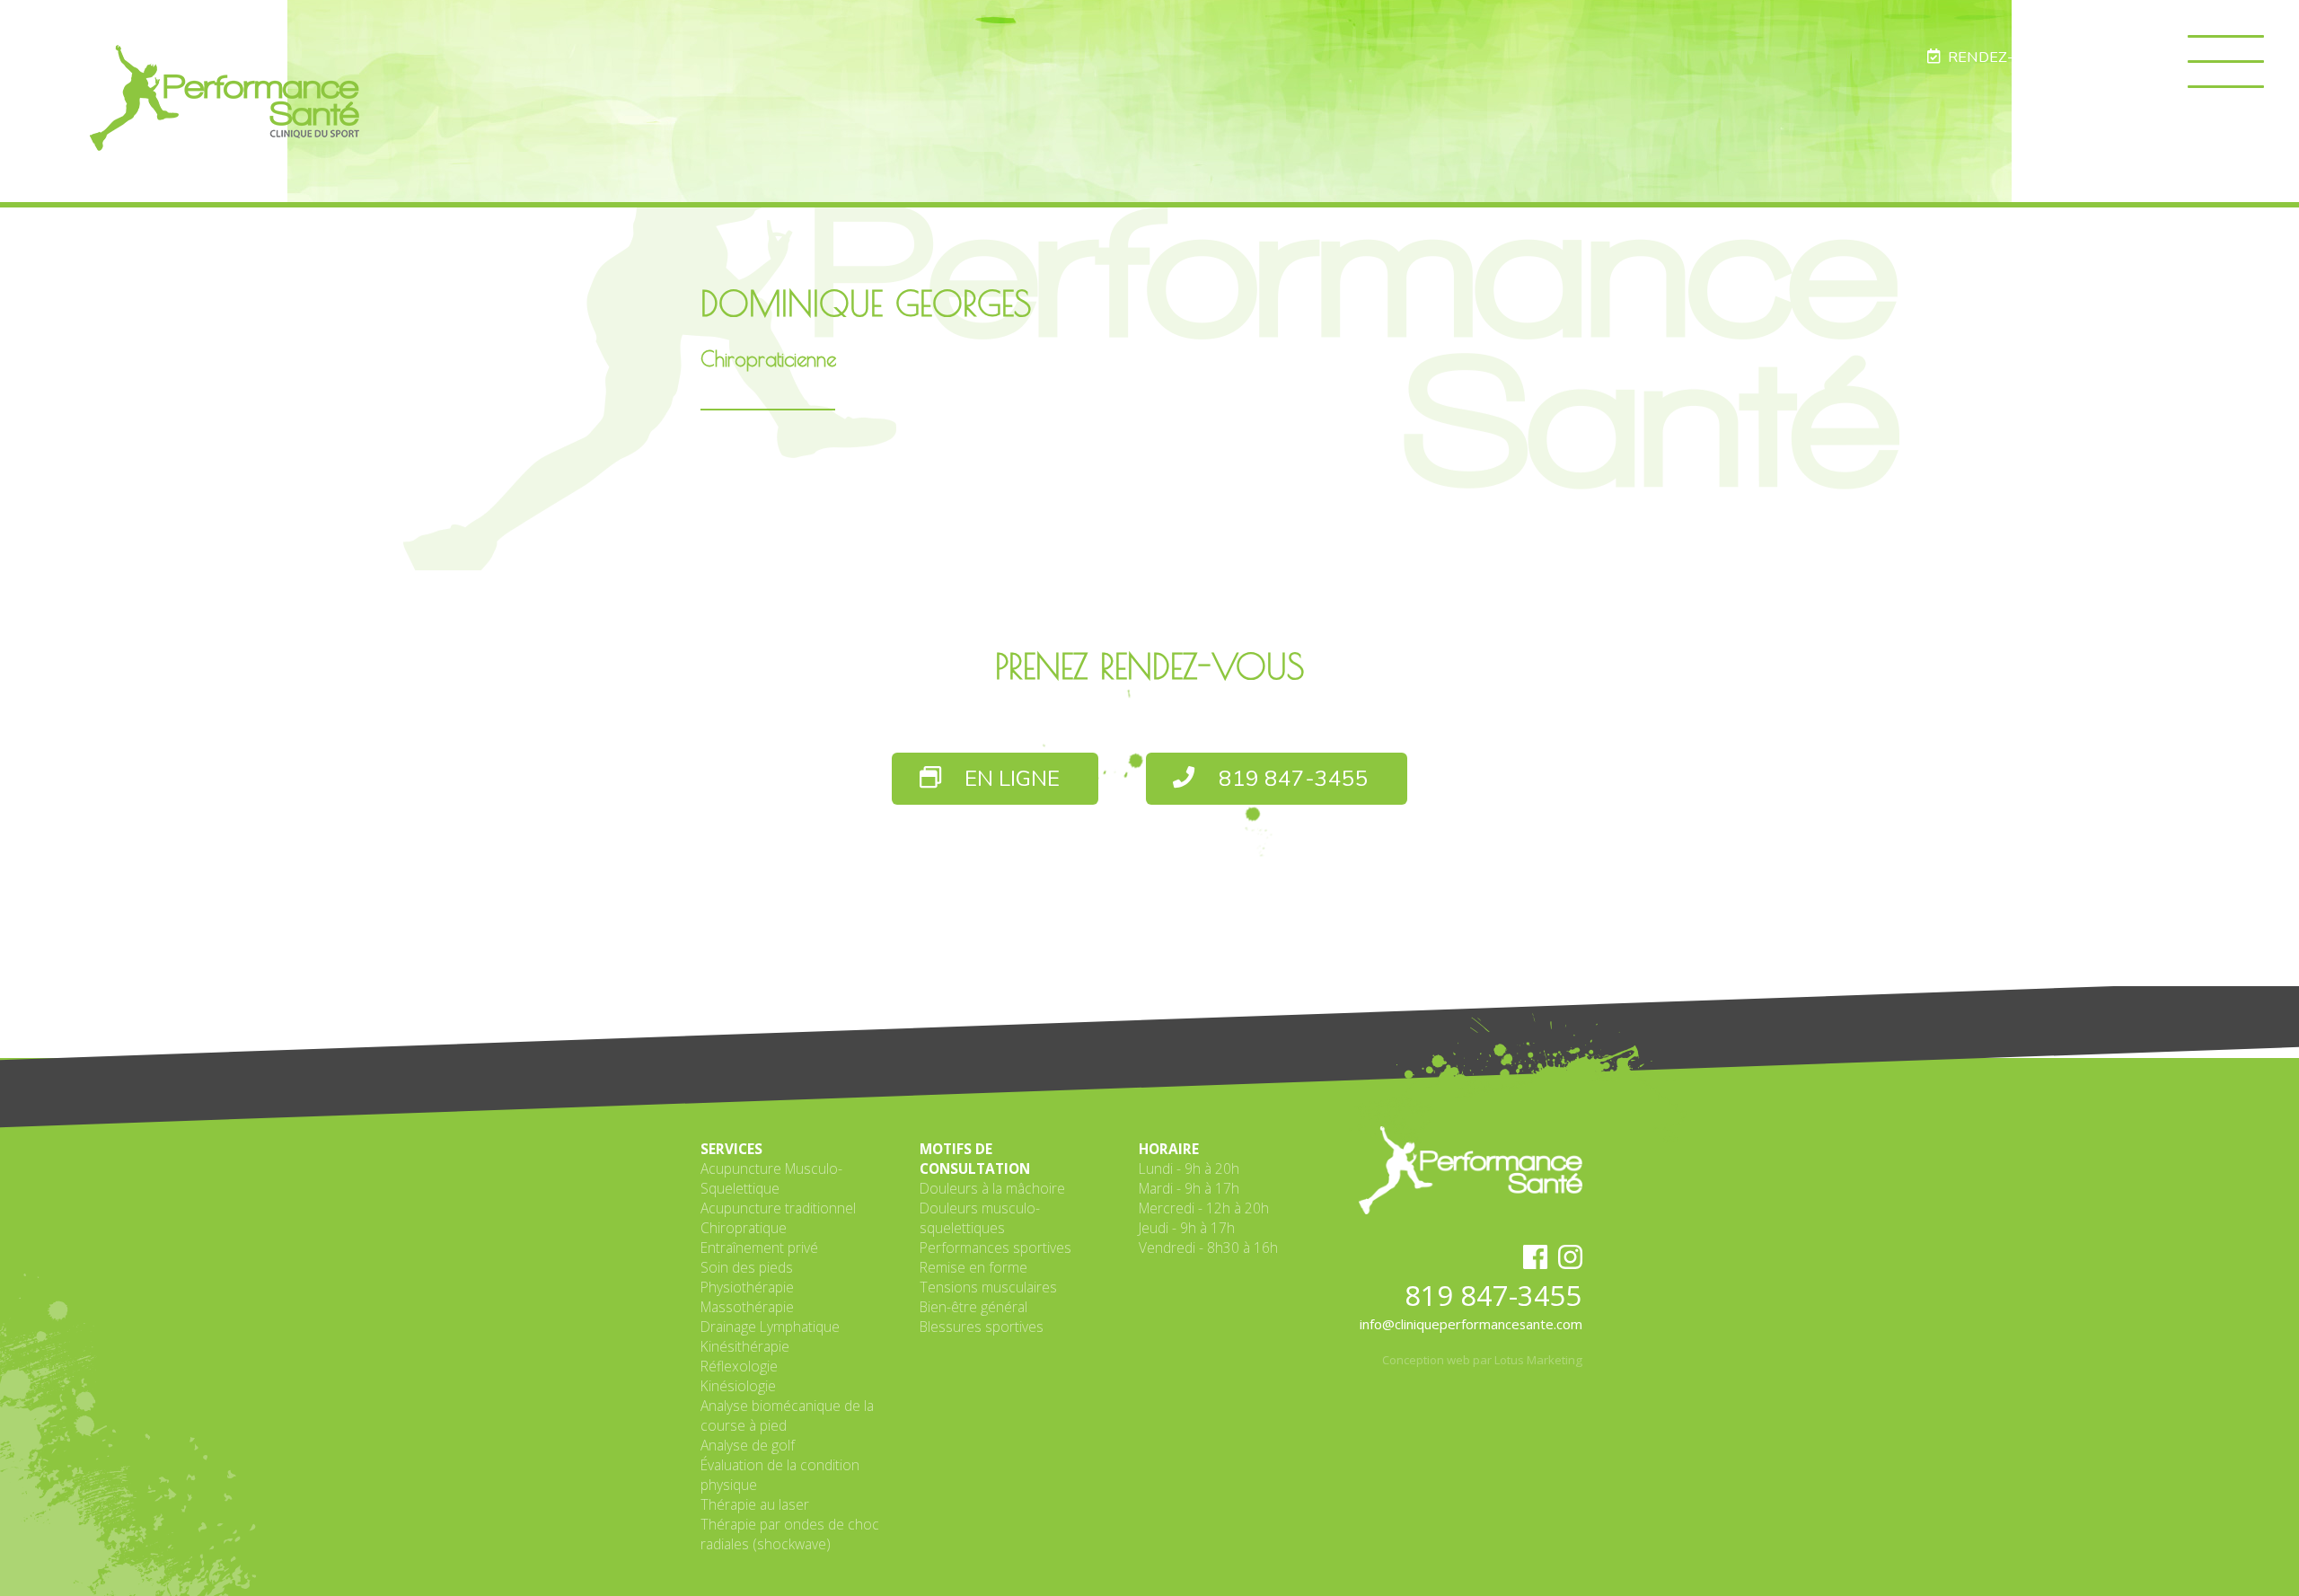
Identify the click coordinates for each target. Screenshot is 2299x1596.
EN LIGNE (1009, 779)
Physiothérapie (747, 1287)
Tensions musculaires (988, 1287)
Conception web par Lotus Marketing (1482, 1360)
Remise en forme (973, 1267)
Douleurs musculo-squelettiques (980, 1218)
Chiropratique (744, 1228)
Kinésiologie (738, 1386)
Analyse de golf (748, 1445)
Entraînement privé (759, 1248)
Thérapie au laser (755, 1504)
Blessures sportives (982, 1327)
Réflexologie (739, 1366)
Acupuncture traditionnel (778, 1208)
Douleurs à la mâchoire (992, 1188)
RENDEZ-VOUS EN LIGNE (2032, 57)
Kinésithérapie (745, 1346)
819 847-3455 (1291, 779)
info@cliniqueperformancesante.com (1471, 1324)
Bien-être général (973, 1307)
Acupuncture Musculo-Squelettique (771, 1178)
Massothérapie (747, 1307)
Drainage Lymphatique (770, 1327)
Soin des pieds (747, 1267)
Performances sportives (995, 1248)
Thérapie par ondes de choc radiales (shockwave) (790, 1534)
